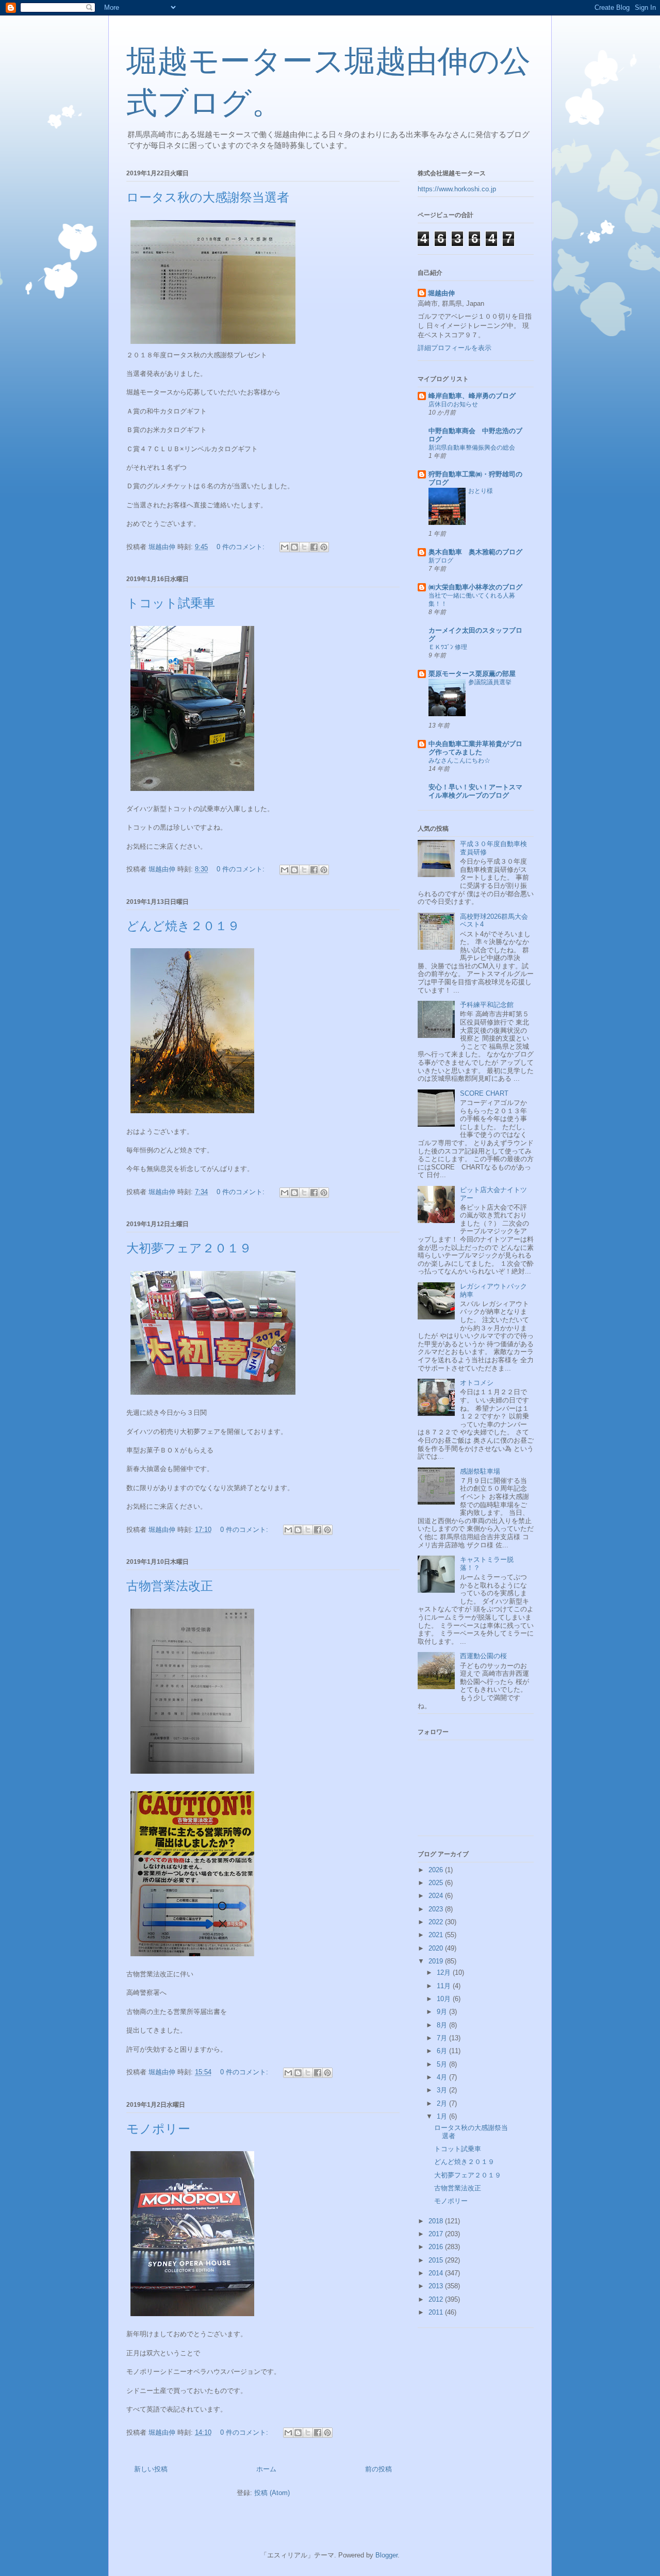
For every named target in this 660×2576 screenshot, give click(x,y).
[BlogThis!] (294, 547)
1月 (443, 2116)
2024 (437, 1896)
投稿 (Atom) (272, 2493)
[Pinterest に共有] (324, 547)
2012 (437, 2299)
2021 (437, 1935)
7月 (443, 2038)
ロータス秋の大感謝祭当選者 (208, 197)
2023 (437, 1909)
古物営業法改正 (170, 1586)
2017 (437, 2234)
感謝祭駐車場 (480, 1471)
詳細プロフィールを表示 (455, 348)
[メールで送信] (285, 547)
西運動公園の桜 (483, 1656)
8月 (443, 2025)
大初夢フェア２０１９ (189, 1248)
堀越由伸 (441, 293)
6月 (443, 2051)
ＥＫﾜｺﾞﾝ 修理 (448, 647)
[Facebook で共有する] (314, 547)
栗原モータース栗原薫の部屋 (472, 674)
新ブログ (441, 560)
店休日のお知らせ (453, 404)
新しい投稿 (151, 2469)
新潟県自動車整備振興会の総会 (472, 448)
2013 (437, 2286)
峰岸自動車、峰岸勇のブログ (472, 396)
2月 (443, 2103)
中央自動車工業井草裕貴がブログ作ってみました (475, 748)
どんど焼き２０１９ (183, 926)
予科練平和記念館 (487, 1005)
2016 (437, 2247)
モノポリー (158, 2129)
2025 (437, 1883)
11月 (445, 1986)
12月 (445, 1972)
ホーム (266, 2469)
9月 (443, 2012)
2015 (437, 2260)
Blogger (386, 2555)
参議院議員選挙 (490, 682)
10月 (445, 1999)
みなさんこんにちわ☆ (459, 761)
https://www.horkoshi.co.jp (457, 189)
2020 (437, 1948)
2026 (437, 1870)
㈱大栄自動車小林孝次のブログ (475, 587)
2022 (437, 1922)
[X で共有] (304, 547)
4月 (443, 2077)
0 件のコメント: (242, 547)
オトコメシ (477, 1383)
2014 (437, 2273)
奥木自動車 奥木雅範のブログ (475, 552)
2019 (437, 1961)
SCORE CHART (484, 1093)
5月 (443, 2064)
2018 (437, 2221)
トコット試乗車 (171, 603)
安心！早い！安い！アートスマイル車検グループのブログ (475, 791)
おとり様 (481, 491)
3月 (443, 2090)
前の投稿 (378, 2469)
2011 (437, 2312)
